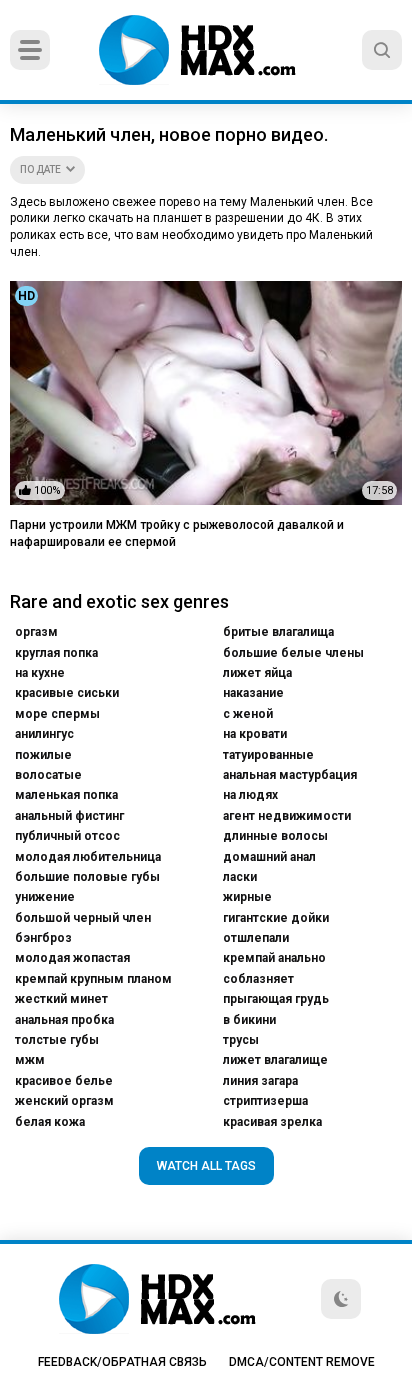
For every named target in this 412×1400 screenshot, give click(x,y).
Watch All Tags (206, 1166)
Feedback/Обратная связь (122, 1362)
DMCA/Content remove (302, 1362)
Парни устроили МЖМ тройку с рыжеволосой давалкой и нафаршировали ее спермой (177, 533)
